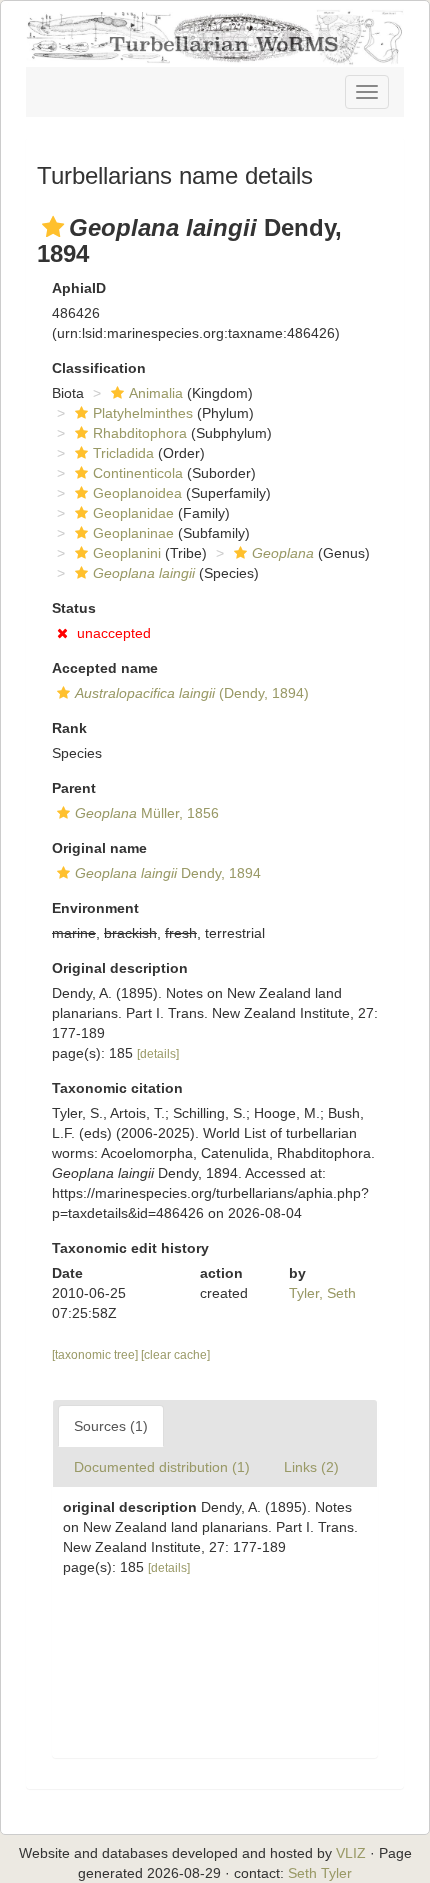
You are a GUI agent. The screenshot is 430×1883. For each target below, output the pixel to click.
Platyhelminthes (143, 413)
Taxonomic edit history (130, 1248)
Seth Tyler (320, 1873)
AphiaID (79, 288)
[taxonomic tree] (96, 1355)
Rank (69, 728)
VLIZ (351, 1853)
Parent (74, 788)
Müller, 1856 (147, 813)
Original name (99, 848)
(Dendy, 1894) (192, 693)
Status (74, 608)
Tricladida (123, 453)
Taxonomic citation (117, 1088)
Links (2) (311, 1467)
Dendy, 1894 (168, 873)
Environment (95, 908)
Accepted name (105, 668)
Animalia (156, 393)
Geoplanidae (133, 513)
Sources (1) (111, 1426)
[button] (53, 227)
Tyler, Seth (322, 1293)
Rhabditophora (140, 433)
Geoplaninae (133, 533)
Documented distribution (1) (162, 1467)
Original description (120, 968)
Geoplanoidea (137, 493)
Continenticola (138, 473)
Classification (99, 368)
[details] (158, 1054)
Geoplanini (127, 553)
